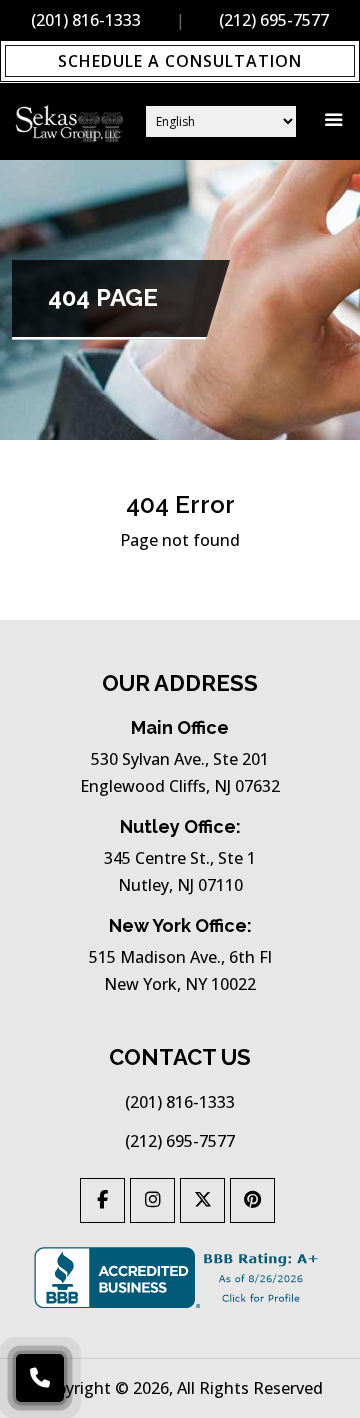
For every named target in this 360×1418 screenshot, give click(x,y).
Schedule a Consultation (180, 61)
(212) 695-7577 (180, 1141)
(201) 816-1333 (86, 20)
